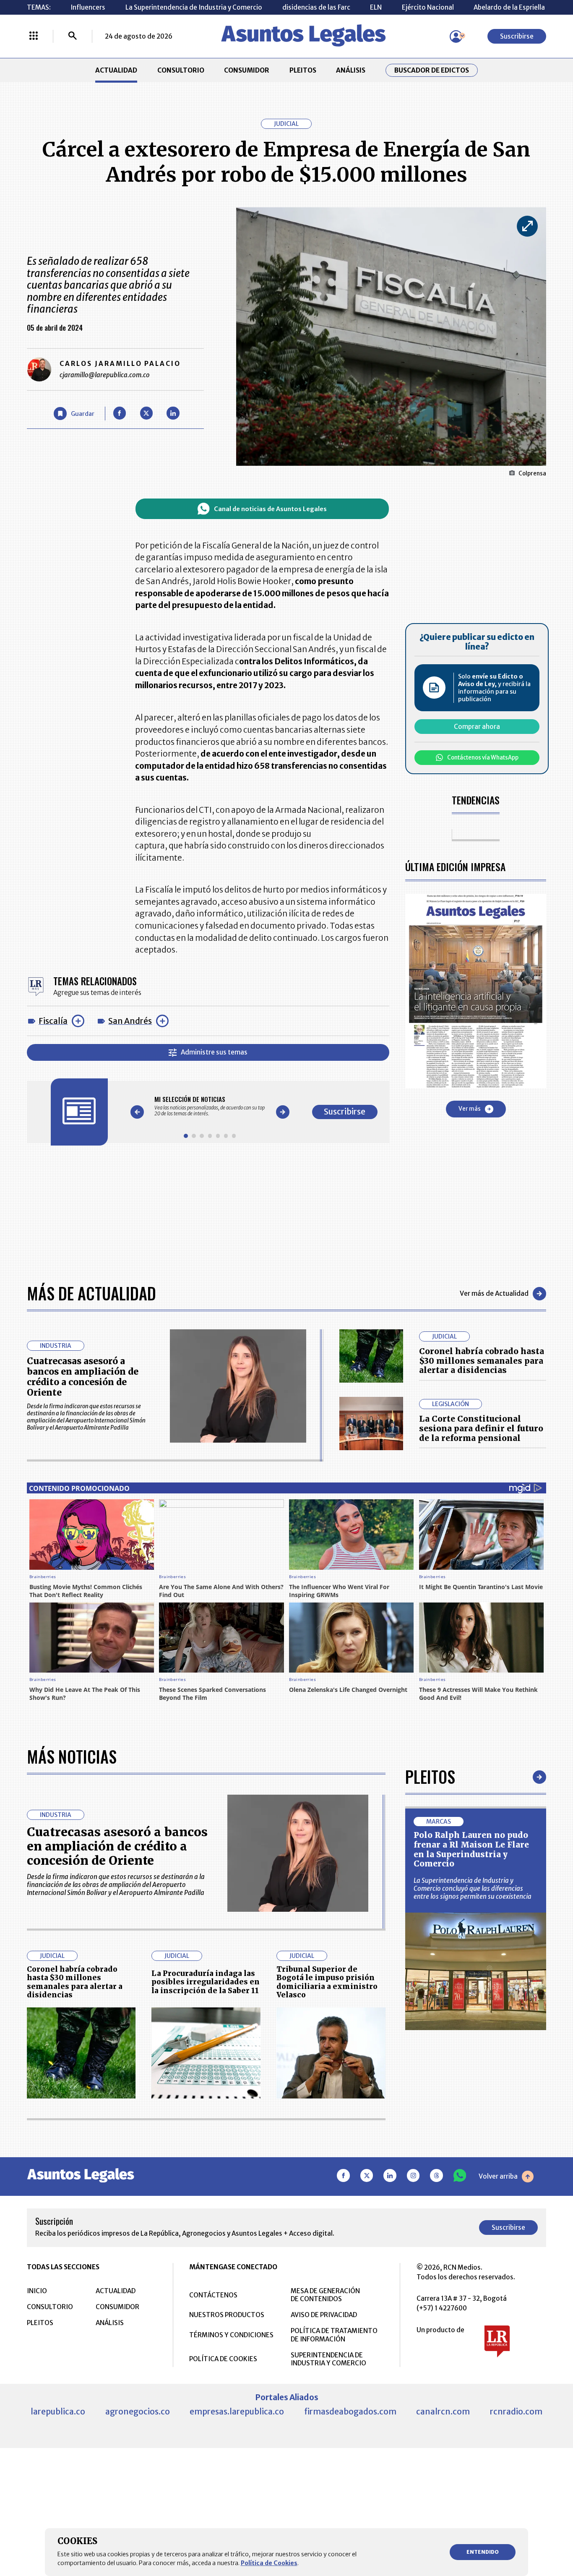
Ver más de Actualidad (494, 1293)
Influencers (88, 7)
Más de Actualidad (91, 1293)
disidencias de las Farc (316, 7)
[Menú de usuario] (456, 37)
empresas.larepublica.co (237, 2412)
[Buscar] (73, 37)
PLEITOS (303, 70)
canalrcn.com (443, 2412)
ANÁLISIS (351, 70)
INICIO (37, 2291)
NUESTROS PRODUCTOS (227, 2315)
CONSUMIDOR (247, 70)
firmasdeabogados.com (350, 2412)
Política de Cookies (269, 2563)
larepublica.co (58, 2412)
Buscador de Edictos (432, 70)
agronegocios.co (138, 2412)
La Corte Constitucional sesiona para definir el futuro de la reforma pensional (481, 1428)
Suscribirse (517, 36)
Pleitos (430, 1777)
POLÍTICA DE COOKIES (223, 2359)
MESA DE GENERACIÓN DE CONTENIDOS (325, 2295)
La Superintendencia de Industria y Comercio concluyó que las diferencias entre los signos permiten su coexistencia (473, 1888)
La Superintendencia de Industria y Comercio (194, 7)
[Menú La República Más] (34, 37)
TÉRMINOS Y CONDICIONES (231, 2335)
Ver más (470, 1109)
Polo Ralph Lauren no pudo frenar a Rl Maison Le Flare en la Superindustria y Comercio (471, 1849)
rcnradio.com (516, 2412)
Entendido (483, 2552)
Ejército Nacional (428, 7)
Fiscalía (53, 1021)
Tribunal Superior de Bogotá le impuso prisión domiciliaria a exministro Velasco (327, 1982)
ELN (376, 7)
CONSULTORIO (181, 70)
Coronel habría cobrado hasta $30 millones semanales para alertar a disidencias (482, 1361)
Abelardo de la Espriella (509, 7)
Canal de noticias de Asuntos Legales (270, 509)
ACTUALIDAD (116, 70)
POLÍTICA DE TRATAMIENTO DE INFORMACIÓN (334, 2335)
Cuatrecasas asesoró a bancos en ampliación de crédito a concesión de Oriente (83, 1377)
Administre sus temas (214, 1052)
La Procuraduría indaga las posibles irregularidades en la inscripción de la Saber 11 (206, 1982)
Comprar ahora (477, 727)
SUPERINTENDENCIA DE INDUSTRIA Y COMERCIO (328, 2359)
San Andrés (130, 1021)
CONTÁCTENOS (213, 2295)
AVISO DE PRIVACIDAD (324, 2315)
